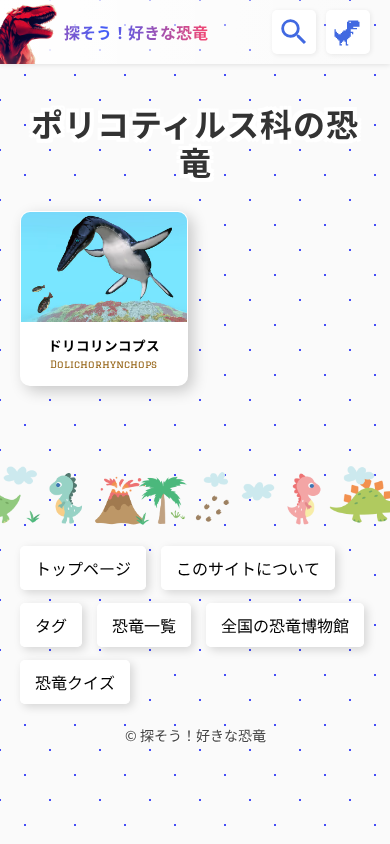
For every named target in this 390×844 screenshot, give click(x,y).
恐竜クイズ (75, 682)
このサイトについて (248, 568)
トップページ (83, 568)
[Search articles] (294, 32)
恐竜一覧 (144, 625)
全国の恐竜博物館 (285, 625)
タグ (51, 625)
